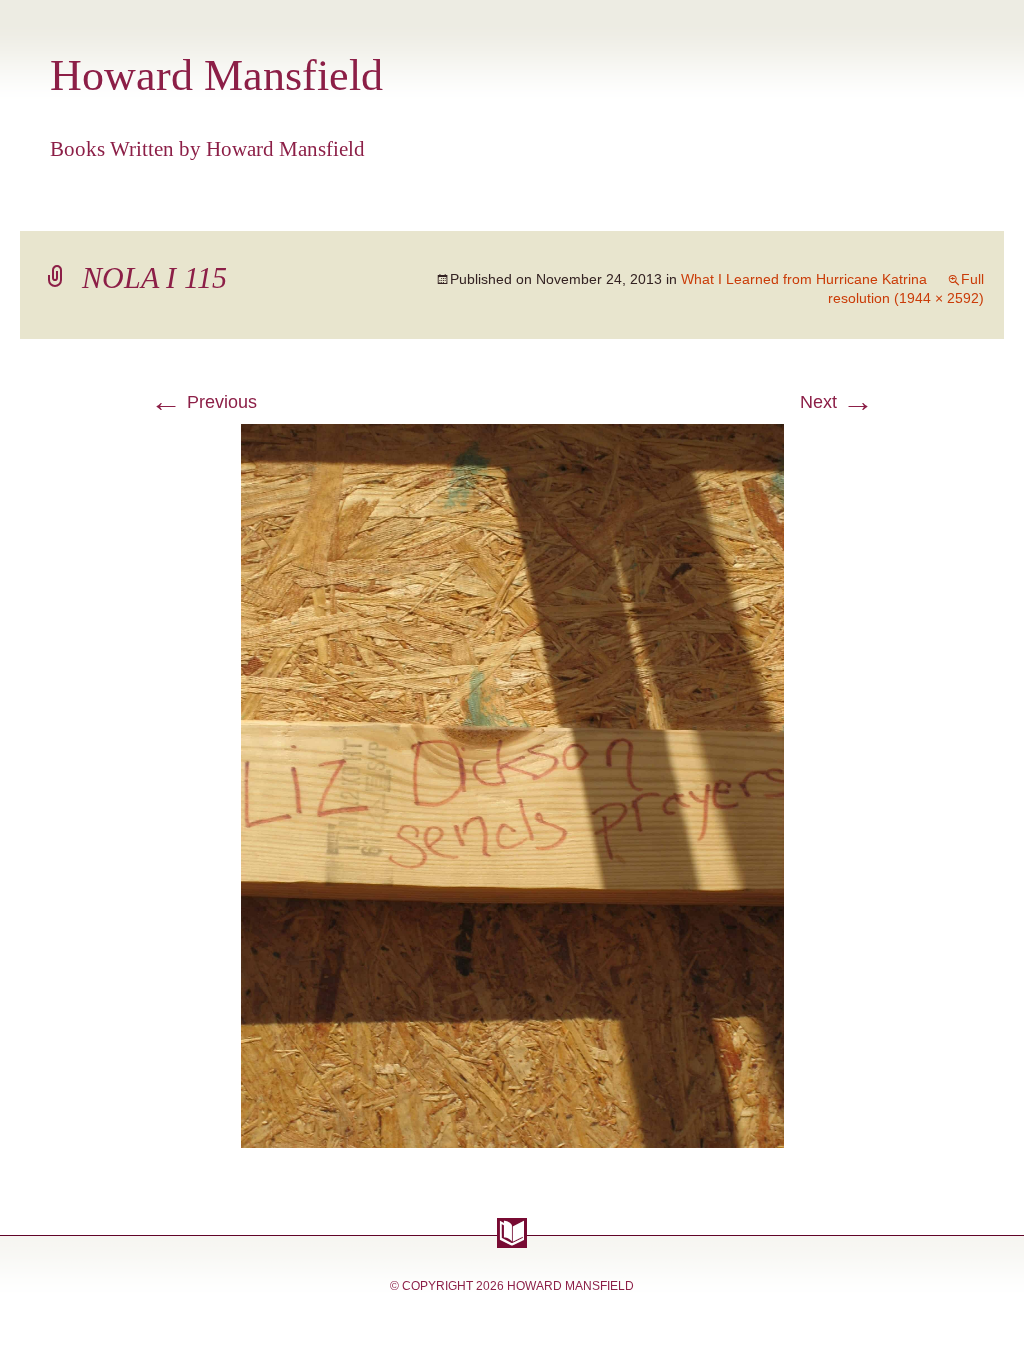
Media (542, 206)
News (467, 206)
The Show (371, 206)
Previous (203, 402)
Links (816, 206)
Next (837, 402)
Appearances (235, 206)
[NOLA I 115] (512, 436)
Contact (905, 206)
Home (37, 206)
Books (116, 206)
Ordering (721, 206)
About (622, 206)
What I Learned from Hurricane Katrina (804, 279)
